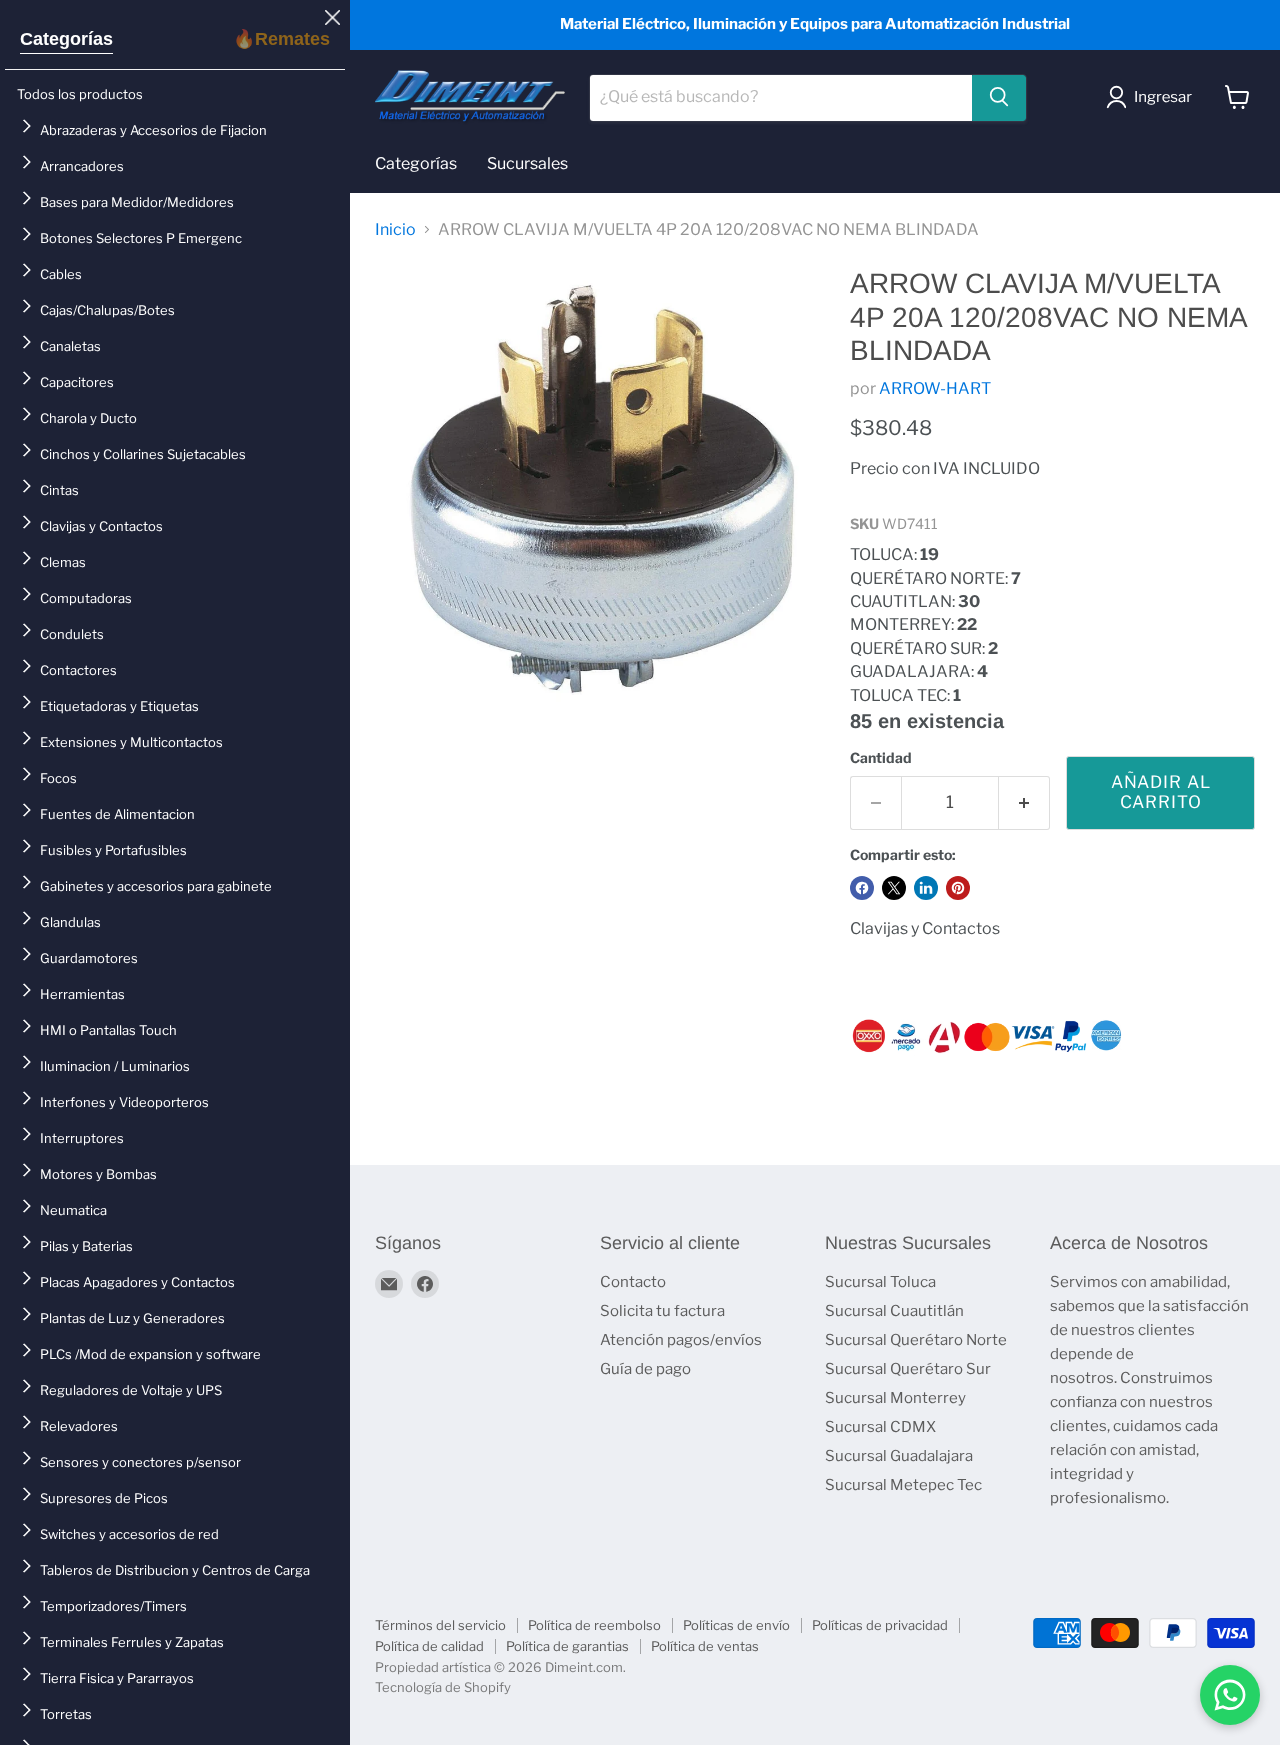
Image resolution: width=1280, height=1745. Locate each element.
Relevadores (79, 1426)
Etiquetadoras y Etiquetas (119, 706)
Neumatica (73, 1210)
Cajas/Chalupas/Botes (107, 310)
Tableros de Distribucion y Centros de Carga (175, 1570)
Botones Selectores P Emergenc (141, 238)
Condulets (72, 634)
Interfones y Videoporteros (124, 1102)
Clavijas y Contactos (101, 526)
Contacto (633, 1282)
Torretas (66, 1714)
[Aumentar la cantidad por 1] (1024, 803)
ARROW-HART (935, 388)
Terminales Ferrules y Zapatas (132, 1642)
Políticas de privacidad (880, 1625)
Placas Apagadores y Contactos (137, 1282)
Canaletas (70, 346)
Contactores (78, 670)
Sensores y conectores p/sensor (140, 1462)
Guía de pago (645, 1369)
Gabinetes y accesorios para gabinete (156, 886)
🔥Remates (281, 39)
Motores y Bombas (98, 1174)
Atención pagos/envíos (681, 1340)
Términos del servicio (440, 1625)
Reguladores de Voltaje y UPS (131, 1390)
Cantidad (881, 758)
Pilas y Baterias (86, 1246)
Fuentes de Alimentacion (117, 814)
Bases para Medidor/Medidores (137, 202)
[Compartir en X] (894, 888)
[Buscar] (999, 97)
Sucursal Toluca (880, 1282)
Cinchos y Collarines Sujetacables (143, 454)
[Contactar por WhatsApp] (1230, 1695)
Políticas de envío (736, 1625)
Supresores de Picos (104, 1498)
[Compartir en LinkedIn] (926, 888)
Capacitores (77, 382)
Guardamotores (89, 958)
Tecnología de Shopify (443, 1687)
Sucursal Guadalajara (899, 1456)
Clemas (63, 562)
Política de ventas (705, 1646)
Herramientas (82, 994)
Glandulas (70, 922)
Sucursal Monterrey (895, 1398)
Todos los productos (80, 94)
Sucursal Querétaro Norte (916, 1340)
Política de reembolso (594, 1625)
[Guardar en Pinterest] (958, 888)
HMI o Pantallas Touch (108, 1030)
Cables (61, 274)
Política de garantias (567, 1646)
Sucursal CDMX (880, 1427)
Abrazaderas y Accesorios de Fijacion (153, 130)
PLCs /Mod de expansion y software (150, 1354)
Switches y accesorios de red (129, 1534)
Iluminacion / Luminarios (115, 1066)
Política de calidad (429, 1646)
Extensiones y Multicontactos (131, 742)
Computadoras (86, 598)
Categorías (66, 39)
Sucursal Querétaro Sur (908, 1369)
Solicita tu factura (662, 1311)
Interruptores (82, 1138)
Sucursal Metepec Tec (903, 1485)
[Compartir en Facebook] (862, 888)
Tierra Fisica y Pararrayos (117, 1678)
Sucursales (527, 163)
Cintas (59, 490)
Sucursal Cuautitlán (894, 1311)
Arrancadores (82, 166)
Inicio (395, 230)
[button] (1153, 97)
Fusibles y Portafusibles (113, 850)
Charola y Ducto (88, 418)
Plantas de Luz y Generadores (132, 1318)
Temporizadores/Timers (113, 1606)
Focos (58, 778)
